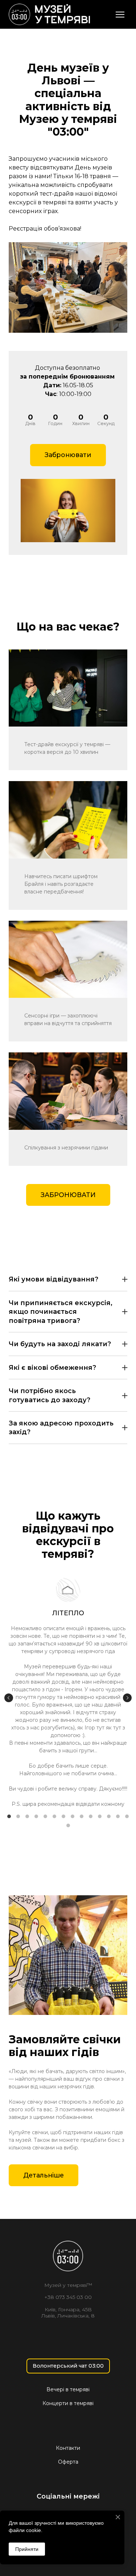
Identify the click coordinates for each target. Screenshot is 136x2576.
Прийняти (27, 2549)
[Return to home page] (49, 14)
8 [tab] (73, 1816)
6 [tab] (55, 1816)
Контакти (68, 2448)
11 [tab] (100, 1816)
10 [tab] (91, 1816)
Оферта (68, 2462)
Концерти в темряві (68, 2403)
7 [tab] (64, 1816)
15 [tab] (68, 1825)
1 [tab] (9, 1816)
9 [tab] (82, 1816)
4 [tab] (36, 1816)
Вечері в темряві (68, 2389)
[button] (68, 455)
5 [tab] (46, 1816)
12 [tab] (109, 1816)
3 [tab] (27, 1816)
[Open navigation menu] (120, 15)
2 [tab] (18, 1816)
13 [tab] (118, 1816)
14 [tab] (127, 1816)
